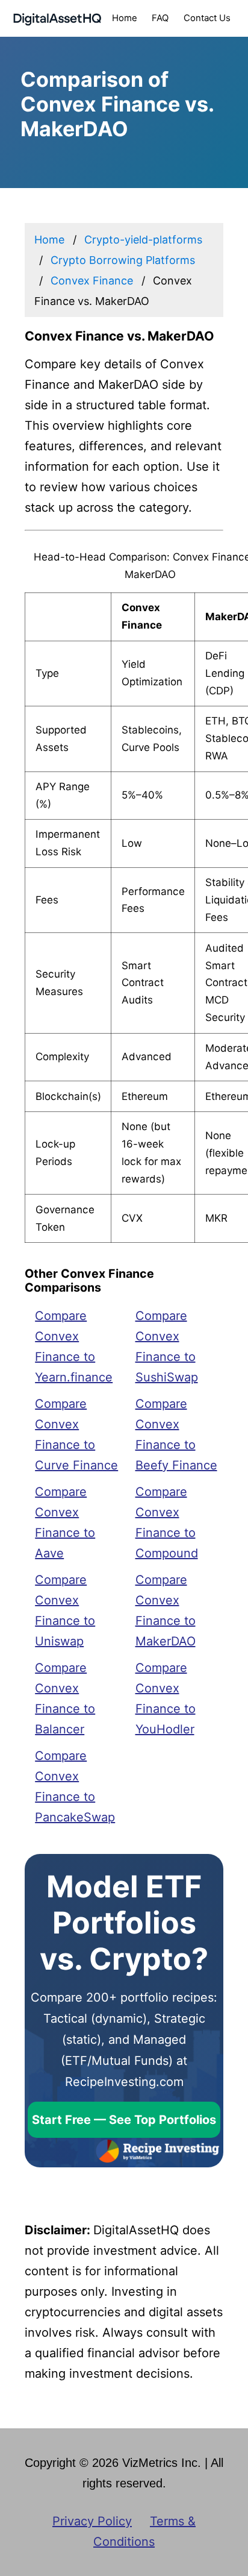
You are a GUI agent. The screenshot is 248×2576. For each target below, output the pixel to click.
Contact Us (207, 18)
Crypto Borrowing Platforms (123, 260)
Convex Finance (92, 281)
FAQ (160, 18)
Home (125, 18)
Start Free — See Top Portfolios (124, 2120)
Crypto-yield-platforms (143, 240)
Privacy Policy (92, 2521)
